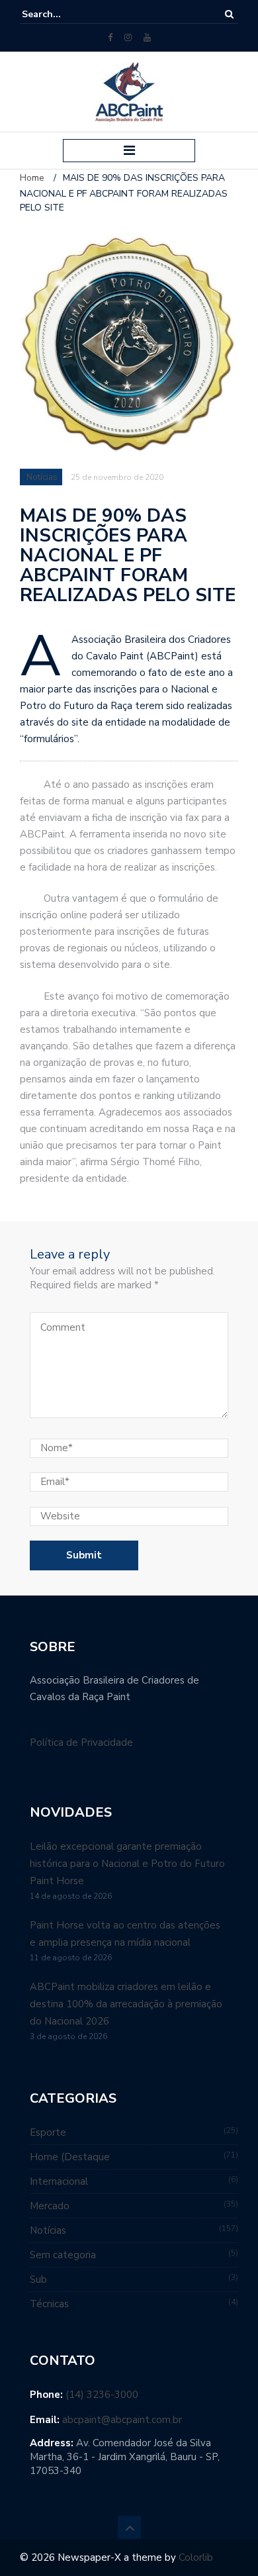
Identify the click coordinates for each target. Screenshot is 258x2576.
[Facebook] (110, 38)
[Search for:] (62, 14)
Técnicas (49, 2304)
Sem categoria (63, 2255)
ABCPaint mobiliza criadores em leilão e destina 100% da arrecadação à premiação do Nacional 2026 (126, 2004)
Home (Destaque (70, 2157)
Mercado (50, 2206)
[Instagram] (128, 38)
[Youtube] (147, 38)
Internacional (59, 2181)
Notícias (42, 477)
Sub (38, 2279)
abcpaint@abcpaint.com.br (122, 2420)
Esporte (48, 2132)
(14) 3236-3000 (102, 2395)
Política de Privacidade (81, 1742)
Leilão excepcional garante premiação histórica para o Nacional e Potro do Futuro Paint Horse (127, 1864)
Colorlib (196, 2557)
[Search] (229, 14)
